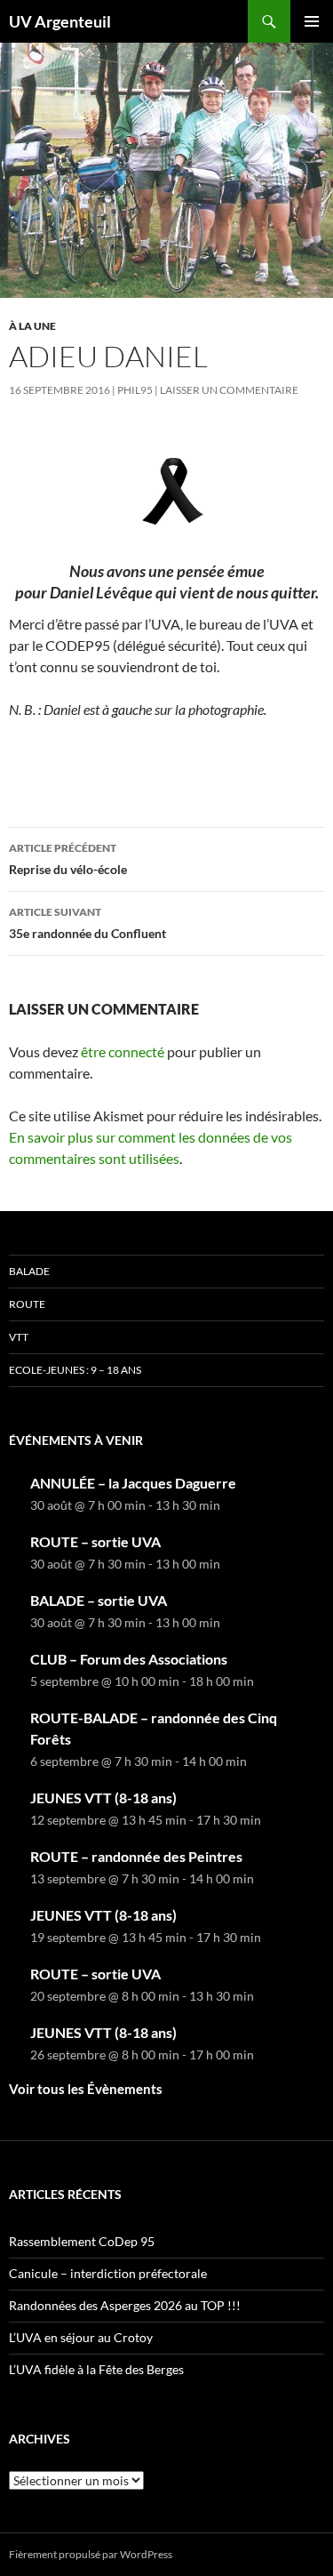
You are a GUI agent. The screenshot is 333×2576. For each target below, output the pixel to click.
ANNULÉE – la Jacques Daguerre (133, 1483)
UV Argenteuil (60, 21)
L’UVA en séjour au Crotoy (81, 2337)
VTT (19, 1337)
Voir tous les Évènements (86, 2089)
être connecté (123, 1051)
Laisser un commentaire (229, 390)
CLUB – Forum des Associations (129, 1659)
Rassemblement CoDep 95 (82, 2241)
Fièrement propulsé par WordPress (91, 2554)
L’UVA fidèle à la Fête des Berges (96, 2369)
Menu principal (312, 21)
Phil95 (135, 390)
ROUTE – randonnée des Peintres (136, 1856)
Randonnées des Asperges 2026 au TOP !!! (125, 2305)
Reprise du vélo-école (68, 859)
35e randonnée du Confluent (87, 923)
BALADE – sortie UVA (99, 1600)
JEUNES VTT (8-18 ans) (103, 1798)
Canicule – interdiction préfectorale (108, 2273)
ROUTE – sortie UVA (95, 1541)
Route (27, 1304)
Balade (29, 1271)
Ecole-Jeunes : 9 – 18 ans (75, 1370)
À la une (32, 326)
